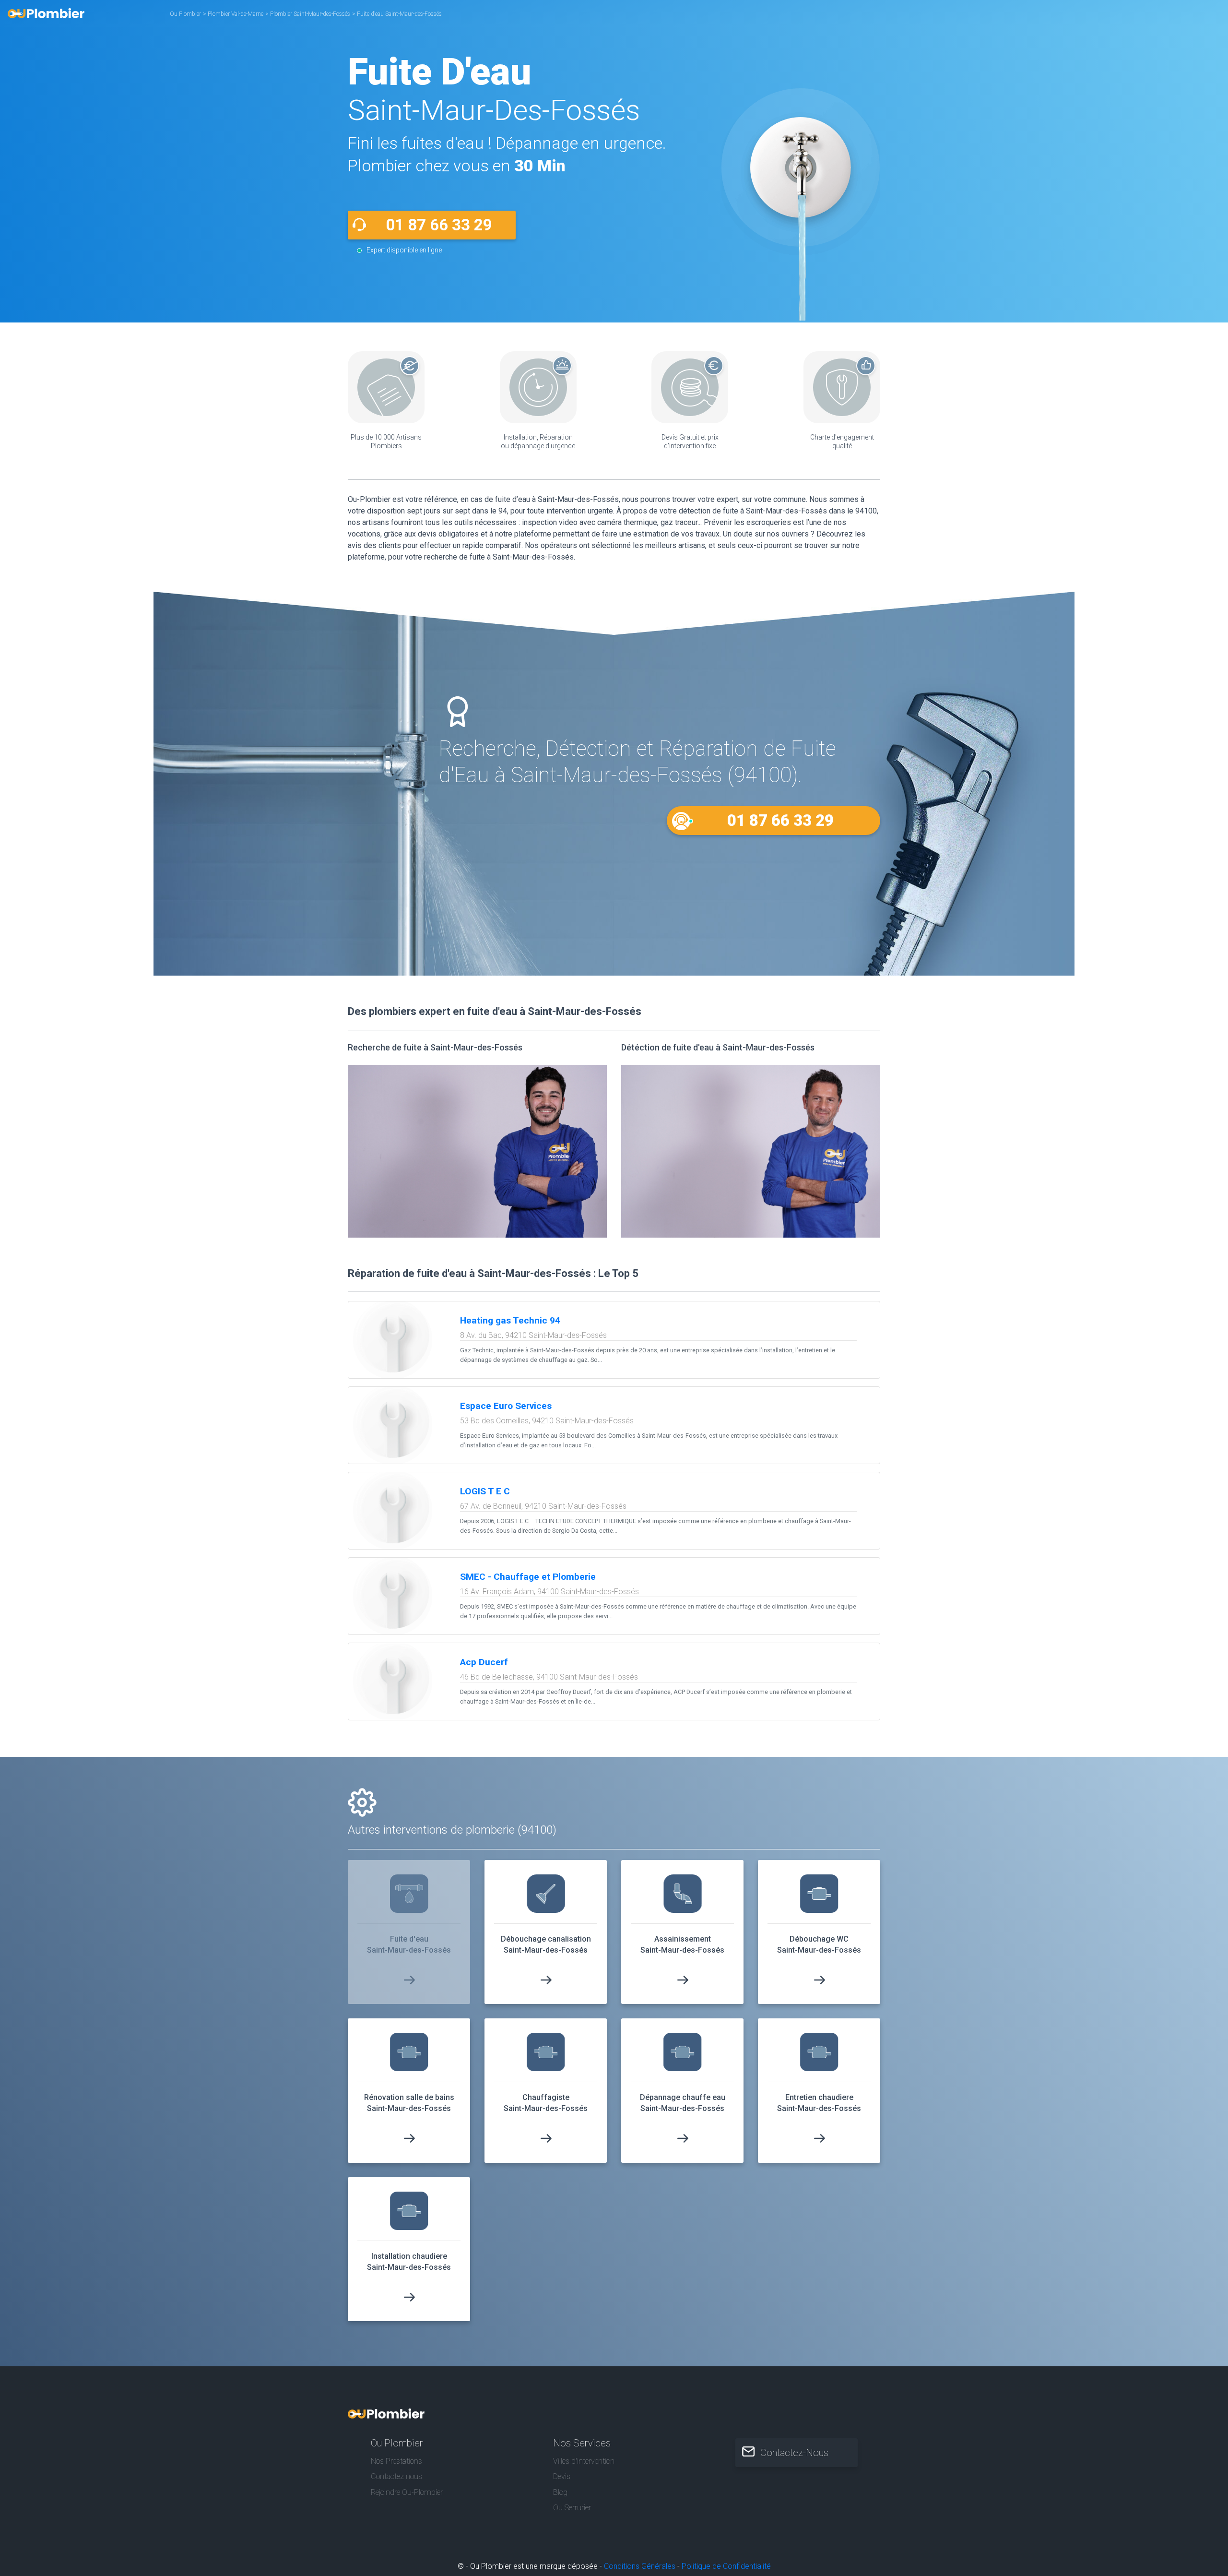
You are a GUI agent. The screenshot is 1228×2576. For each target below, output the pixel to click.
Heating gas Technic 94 (510, 1320)
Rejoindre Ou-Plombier (407, 2492)
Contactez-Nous (794, 2453)
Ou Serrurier (572, 2508)
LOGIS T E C (485, 1491)
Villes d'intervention (584, 2461)
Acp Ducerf (484, 1662)
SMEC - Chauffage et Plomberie (528, 1577)
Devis (562, 2476)
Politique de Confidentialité (726, 2566)
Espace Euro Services (506, 1406)
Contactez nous (396, 2476)
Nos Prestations (396, 2461)
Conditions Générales (640, 2566)
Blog (560, 2492)
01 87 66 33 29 (439, 225)
